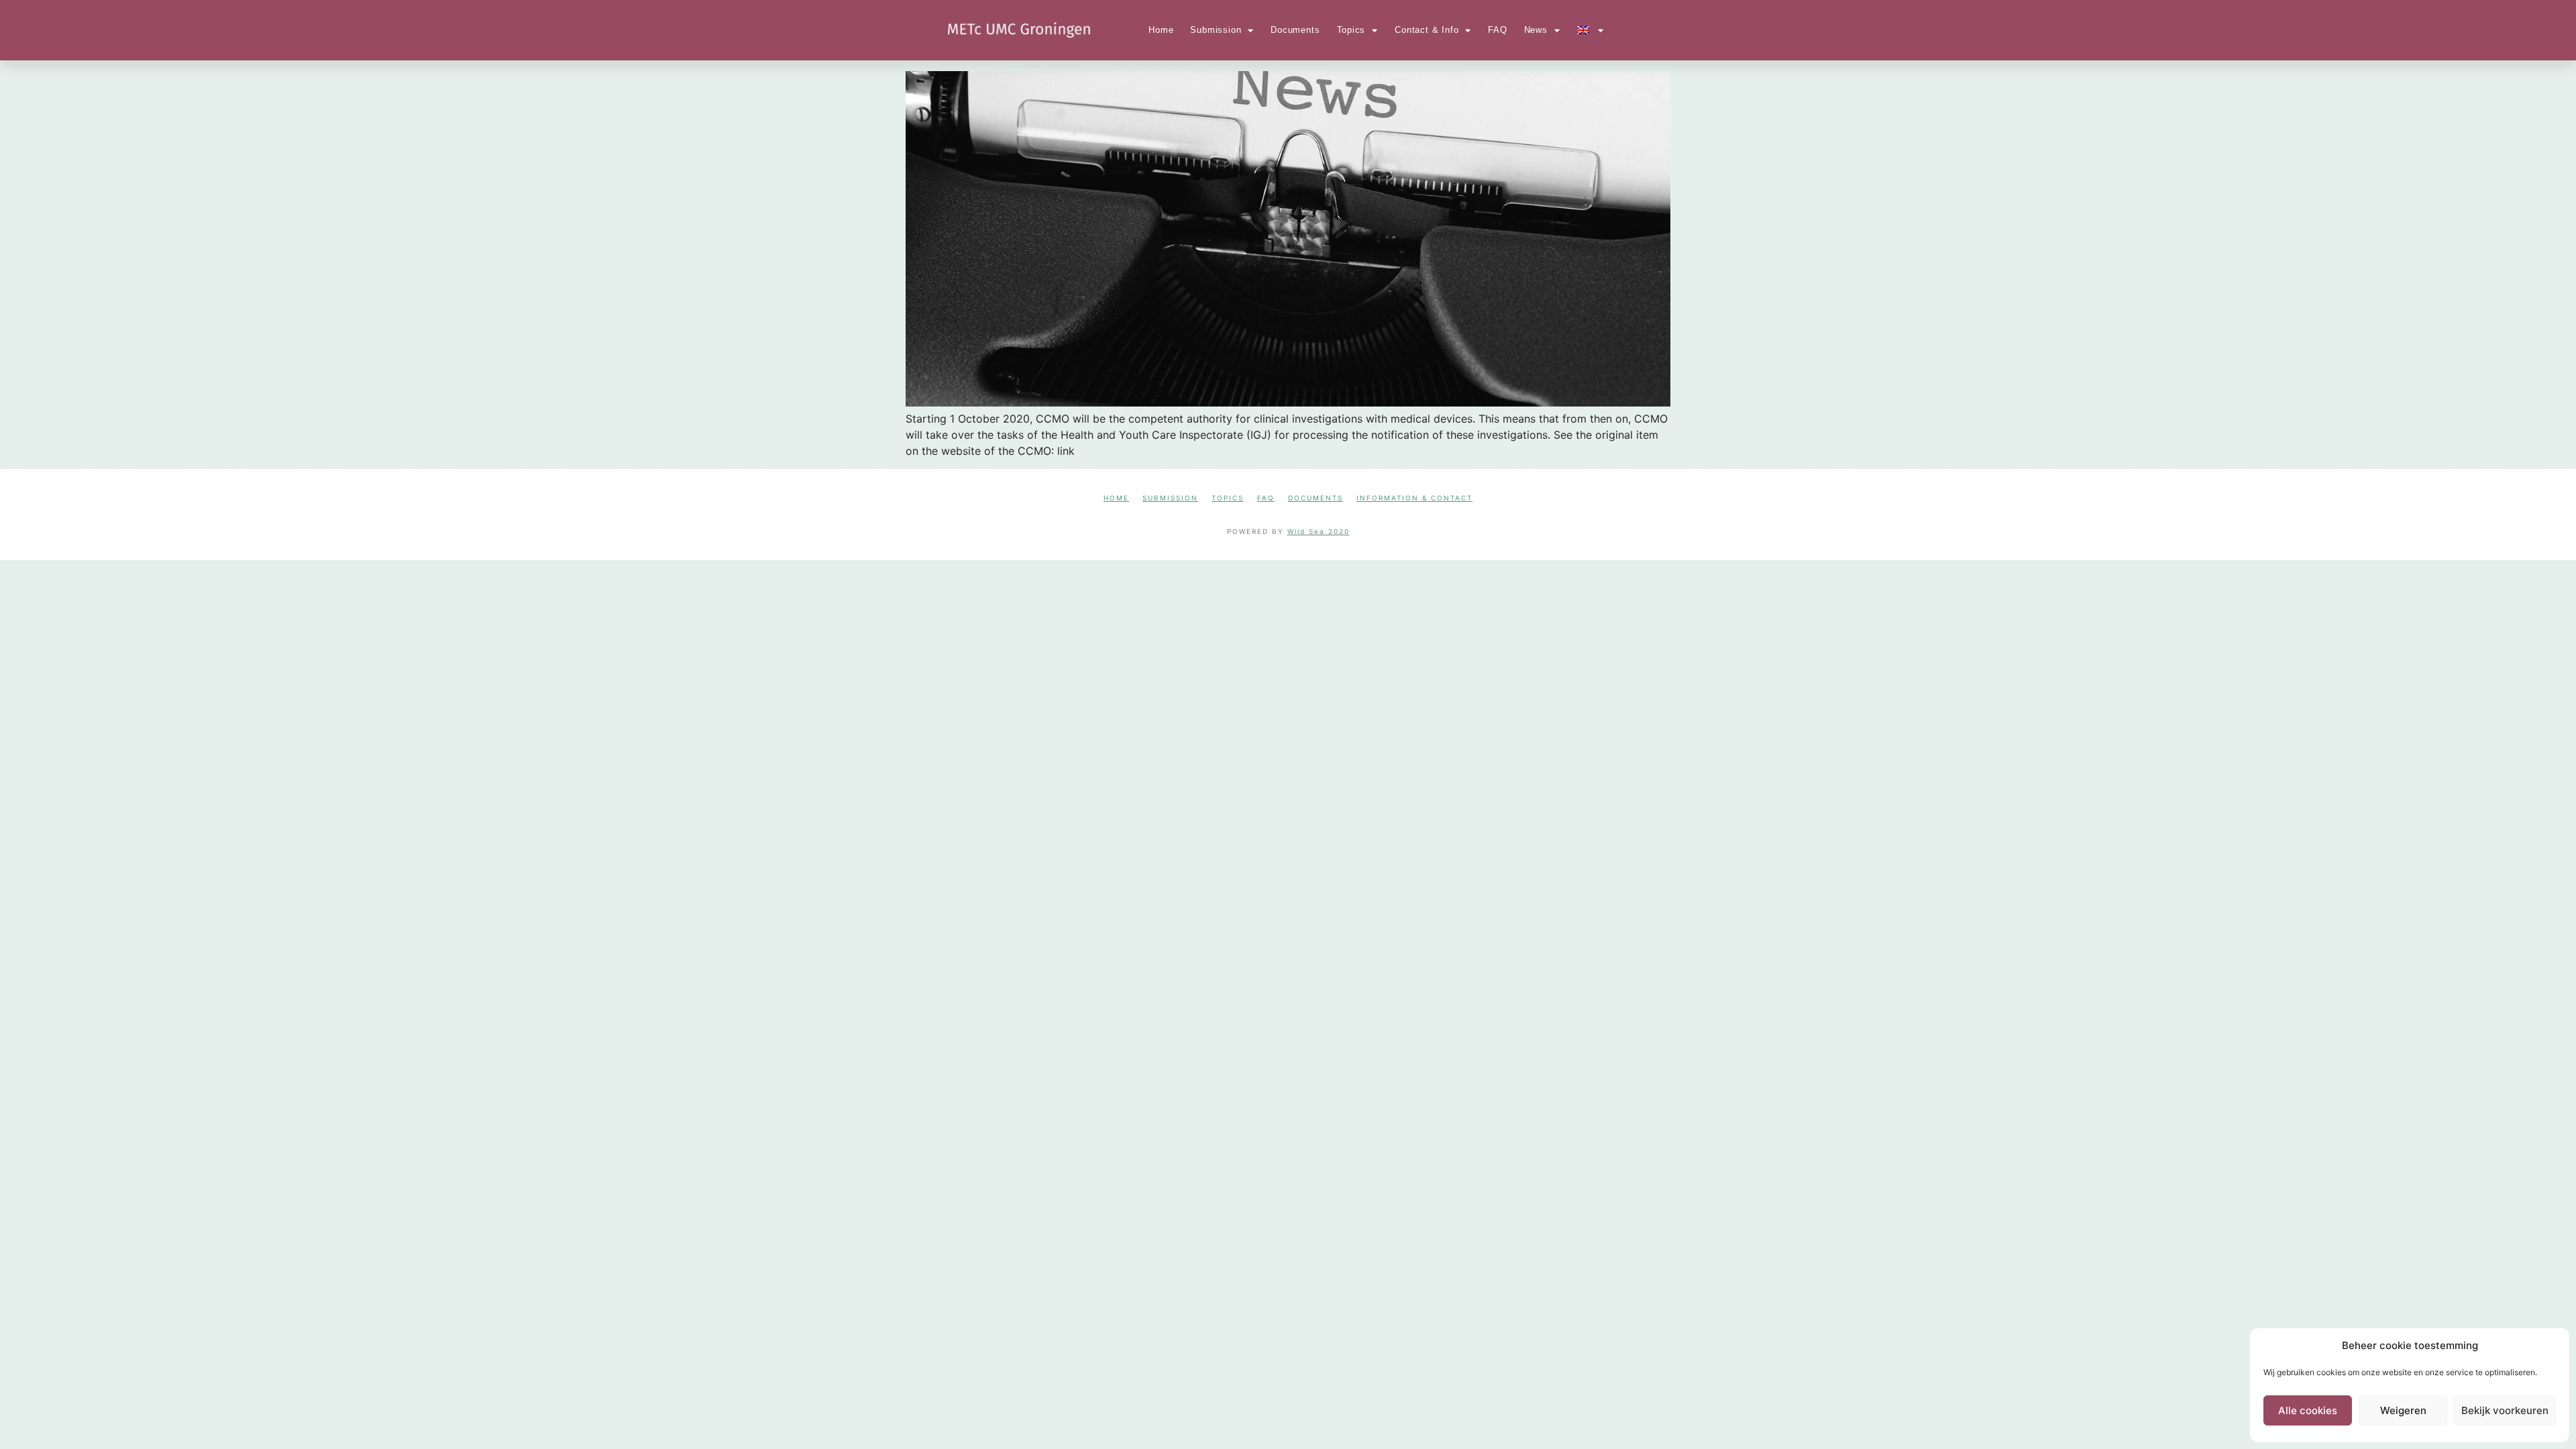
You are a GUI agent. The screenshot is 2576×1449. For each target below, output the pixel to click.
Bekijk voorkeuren (2505, 1410)
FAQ (1497, 30)
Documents (1295, 30)
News (1536, 30)
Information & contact (1414, 498)
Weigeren (2403, 1410)
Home (1161, 30)
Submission (1216, 30)
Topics (1351, 30)
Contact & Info (1427, 30)
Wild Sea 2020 (1319, 531)
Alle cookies (2308, 1410)
